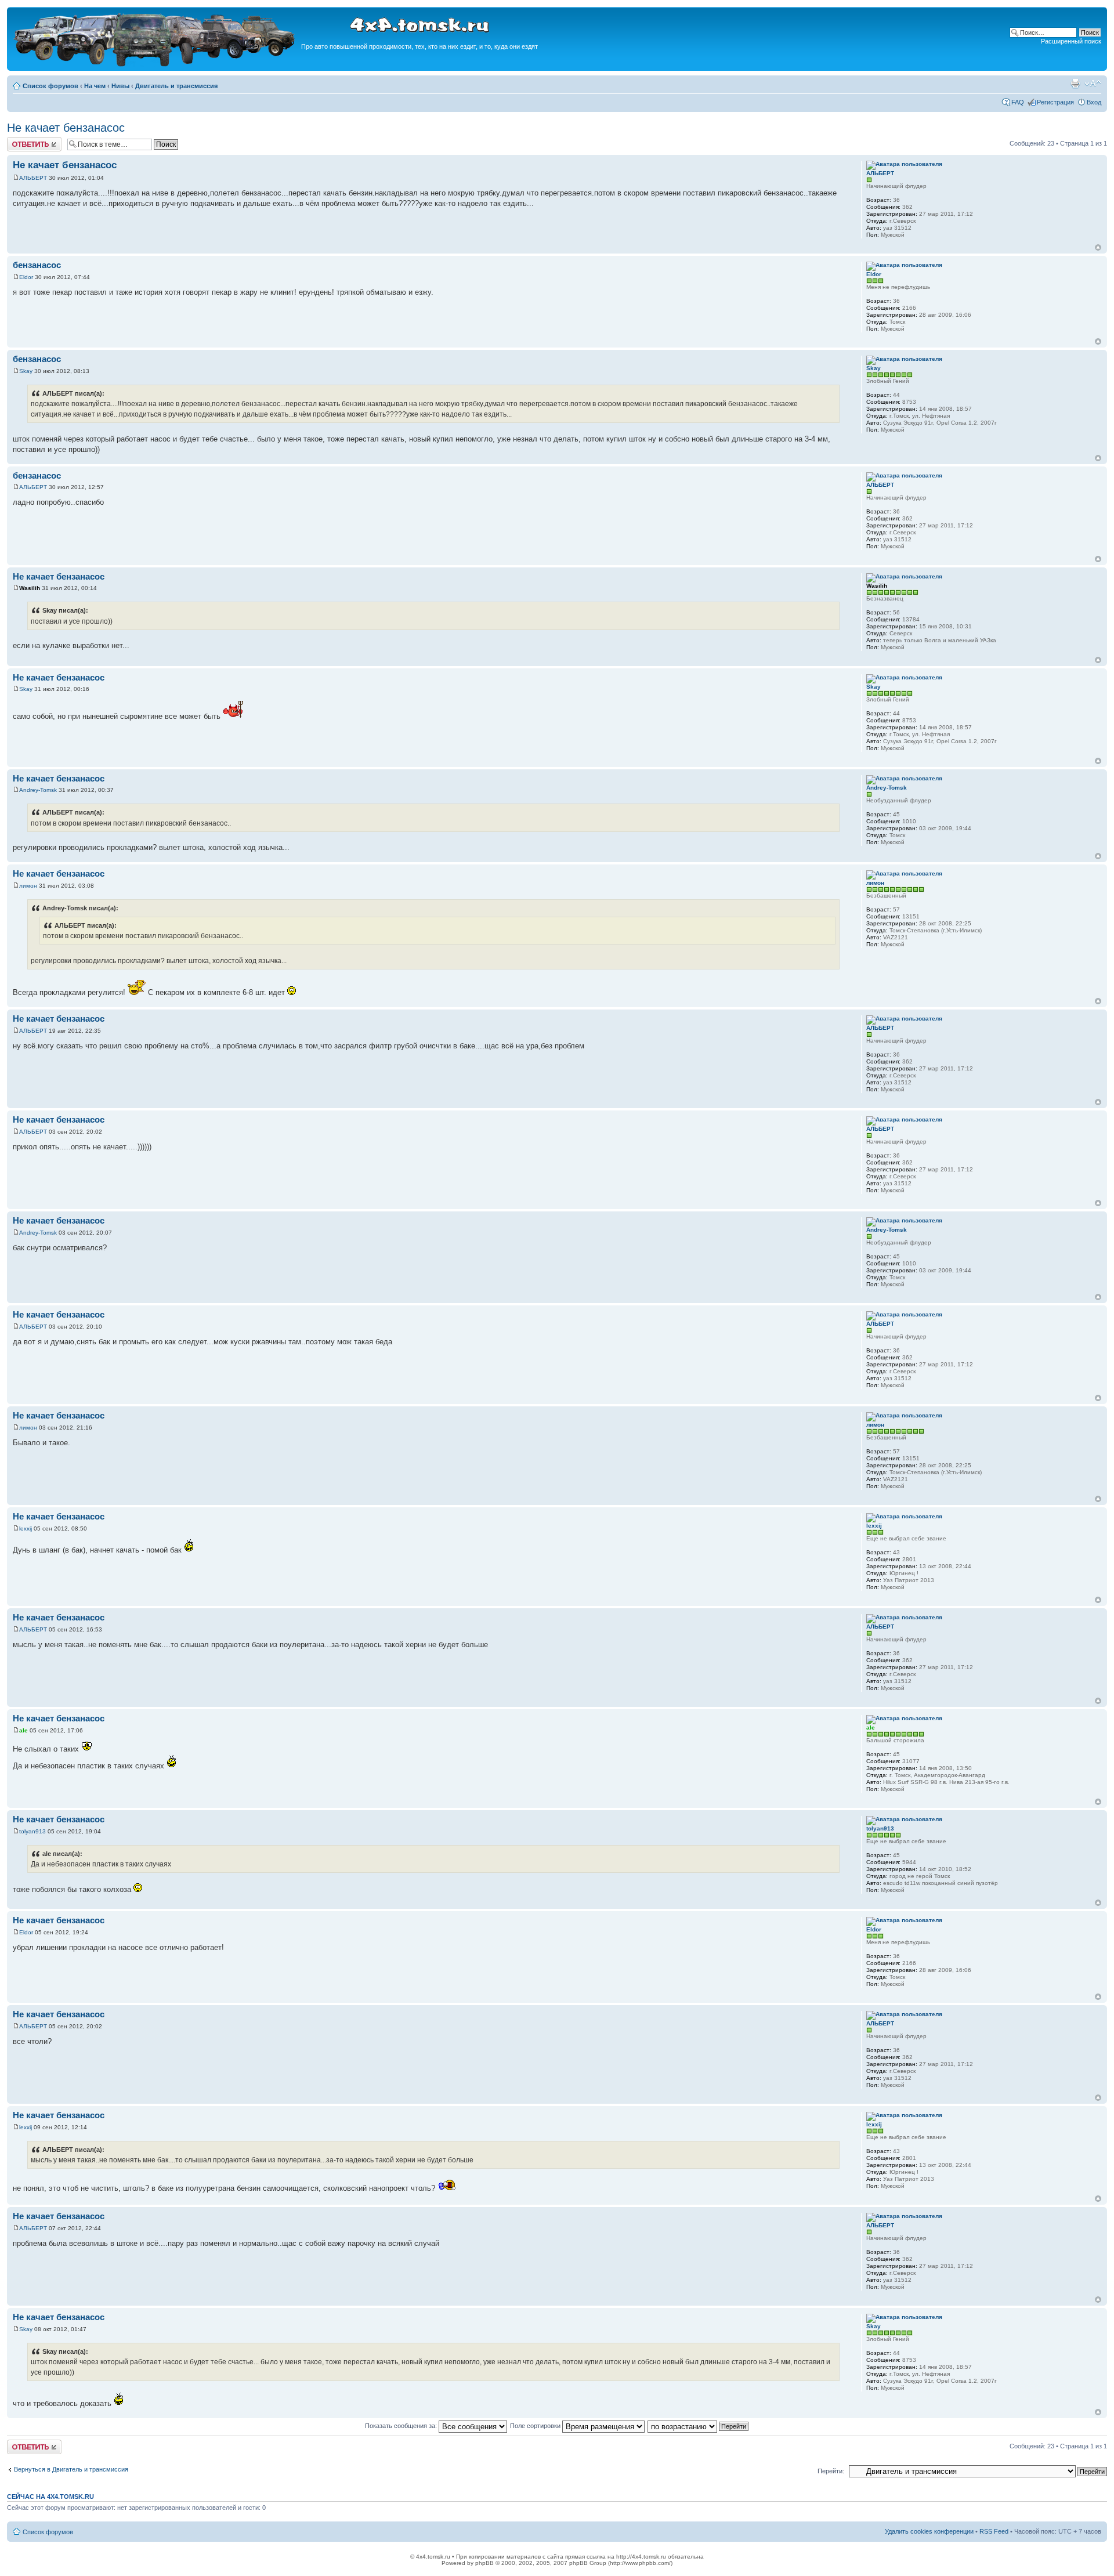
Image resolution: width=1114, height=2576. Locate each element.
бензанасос (37, 265)
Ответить (21, 140)
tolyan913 (32, 1831)
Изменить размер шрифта (1093, 84)
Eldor (26, 277)
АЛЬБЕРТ (33, 178)
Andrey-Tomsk (38, 790)
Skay (26, 371)
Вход (1094, 102)
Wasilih (30, 588)
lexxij (26, 1528)
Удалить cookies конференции (929, 2531)
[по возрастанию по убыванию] (699, 2426)
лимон (28, 886)
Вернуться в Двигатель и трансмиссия (71, 2469)
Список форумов (50, 86)
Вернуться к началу (1098, 247)
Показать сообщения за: (402, 2426)
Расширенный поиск (1071, 41)
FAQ (1018, 102)
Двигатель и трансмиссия (176, 86)
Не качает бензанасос (66, 128)
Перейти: (831, 2471)
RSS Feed (994, 2531)
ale (23, 1730)
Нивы (120, 86)
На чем (95, 86)
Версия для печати (1075, 84)
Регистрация (1055, 102)
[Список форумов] (155, 65)
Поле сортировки (536, 2426)
